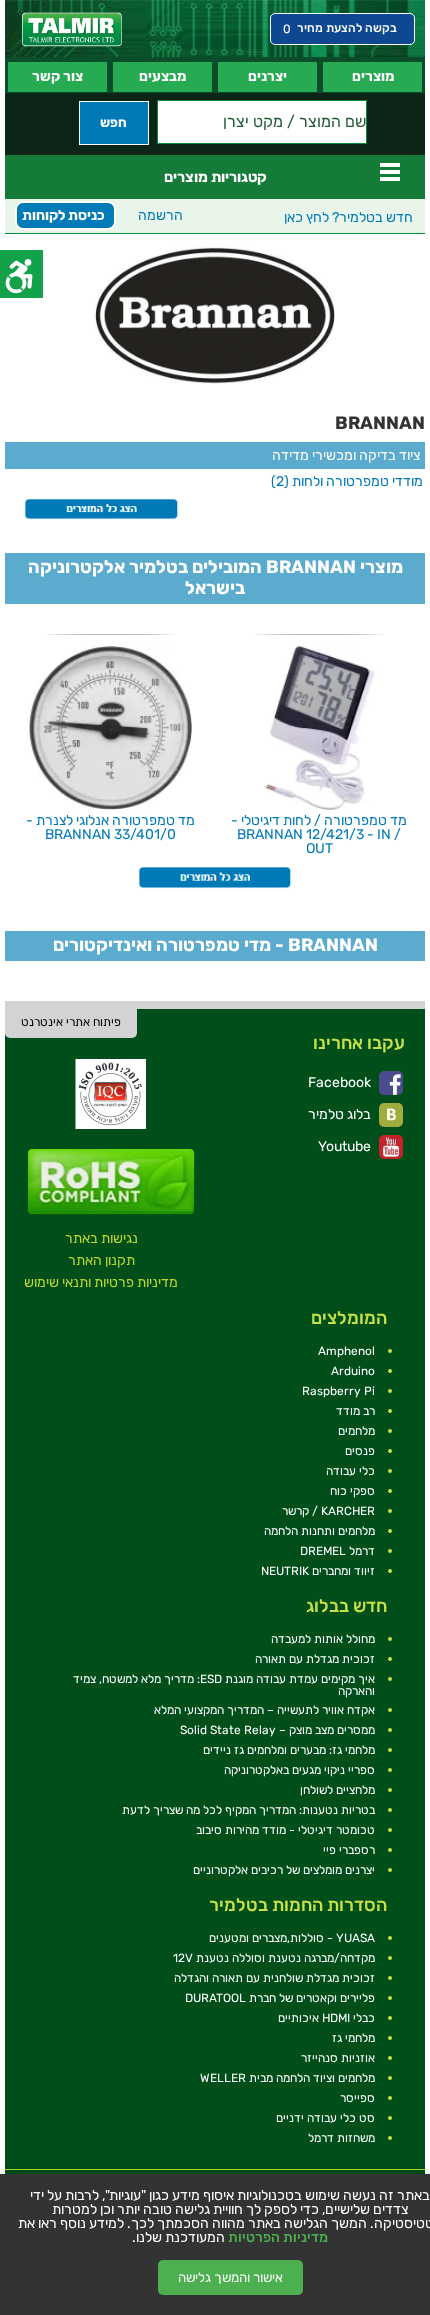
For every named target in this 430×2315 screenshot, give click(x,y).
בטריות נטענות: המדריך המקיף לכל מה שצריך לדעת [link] (248, 1810)
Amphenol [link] (346, 1351)
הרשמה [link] (160, 215)
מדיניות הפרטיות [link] (278, 2238)
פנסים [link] (360, 1451)
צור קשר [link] (57, 76)
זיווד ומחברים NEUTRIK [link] (318, 1571)
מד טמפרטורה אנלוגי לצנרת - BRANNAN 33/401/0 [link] (110, 827)
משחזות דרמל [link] (341, 2138)
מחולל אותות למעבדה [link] (323, 1639)
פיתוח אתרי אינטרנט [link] (71, 1022)
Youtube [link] (346, 1146)
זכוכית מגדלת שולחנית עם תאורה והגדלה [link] (274, 1978)
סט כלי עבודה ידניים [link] (325, 2118)
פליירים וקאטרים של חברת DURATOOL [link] (280, 1998)
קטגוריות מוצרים (215, 177)
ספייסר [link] (357, 2098)
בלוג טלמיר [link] (341, 1114)
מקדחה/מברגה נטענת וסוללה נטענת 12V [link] (274, 1958)
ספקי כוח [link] (352, 1491)
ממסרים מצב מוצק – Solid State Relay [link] (277, 1730)
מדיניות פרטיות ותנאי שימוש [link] (101, 1282)
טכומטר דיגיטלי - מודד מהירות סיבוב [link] (285, 1830)
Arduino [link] (353, 1371)
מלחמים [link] (356, 1431)
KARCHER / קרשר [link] (328, 1511)
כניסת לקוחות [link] (63, 215)
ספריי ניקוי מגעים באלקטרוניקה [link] (299, 1770)
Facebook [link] (341, 1082)
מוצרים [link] (373, 76)
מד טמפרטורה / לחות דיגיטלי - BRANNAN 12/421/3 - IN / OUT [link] (319, 834)
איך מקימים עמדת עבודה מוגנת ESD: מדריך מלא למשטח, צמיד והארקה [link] (224, 1685)
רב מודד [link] (355, 1411)
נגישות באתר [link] (101, 1238)
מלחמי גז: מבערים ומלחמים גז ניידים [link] (289, 1750)
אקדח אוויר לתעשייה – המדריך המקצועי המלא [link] (264, 1710)
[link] (72, 29)
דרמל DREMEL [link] (337, 1551)
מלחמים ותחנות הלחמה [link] (319, 1531)
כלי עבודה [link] (350, 1471)
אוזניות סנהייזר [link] (338, 2058)
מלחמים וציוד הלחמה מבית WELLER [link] (287, 2078)
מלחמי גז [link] (353, 2038)
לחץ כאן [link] (348, 217)
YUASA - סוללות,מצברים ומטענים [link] (292, 1938)
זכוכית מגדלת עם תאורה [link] (315, 1659)
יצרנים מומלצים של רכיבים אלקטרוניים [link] (284, 1870)
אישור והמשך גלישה (230, 2277)
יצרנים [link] (267, 76)
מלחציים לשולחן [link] (337, 1790)
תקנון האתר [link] (101, 1260)
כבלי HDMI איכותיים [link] (326, 2018)
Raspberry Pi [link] (338, 1391)
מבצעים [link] (162, 76)
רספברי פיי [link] (349, 1850)
